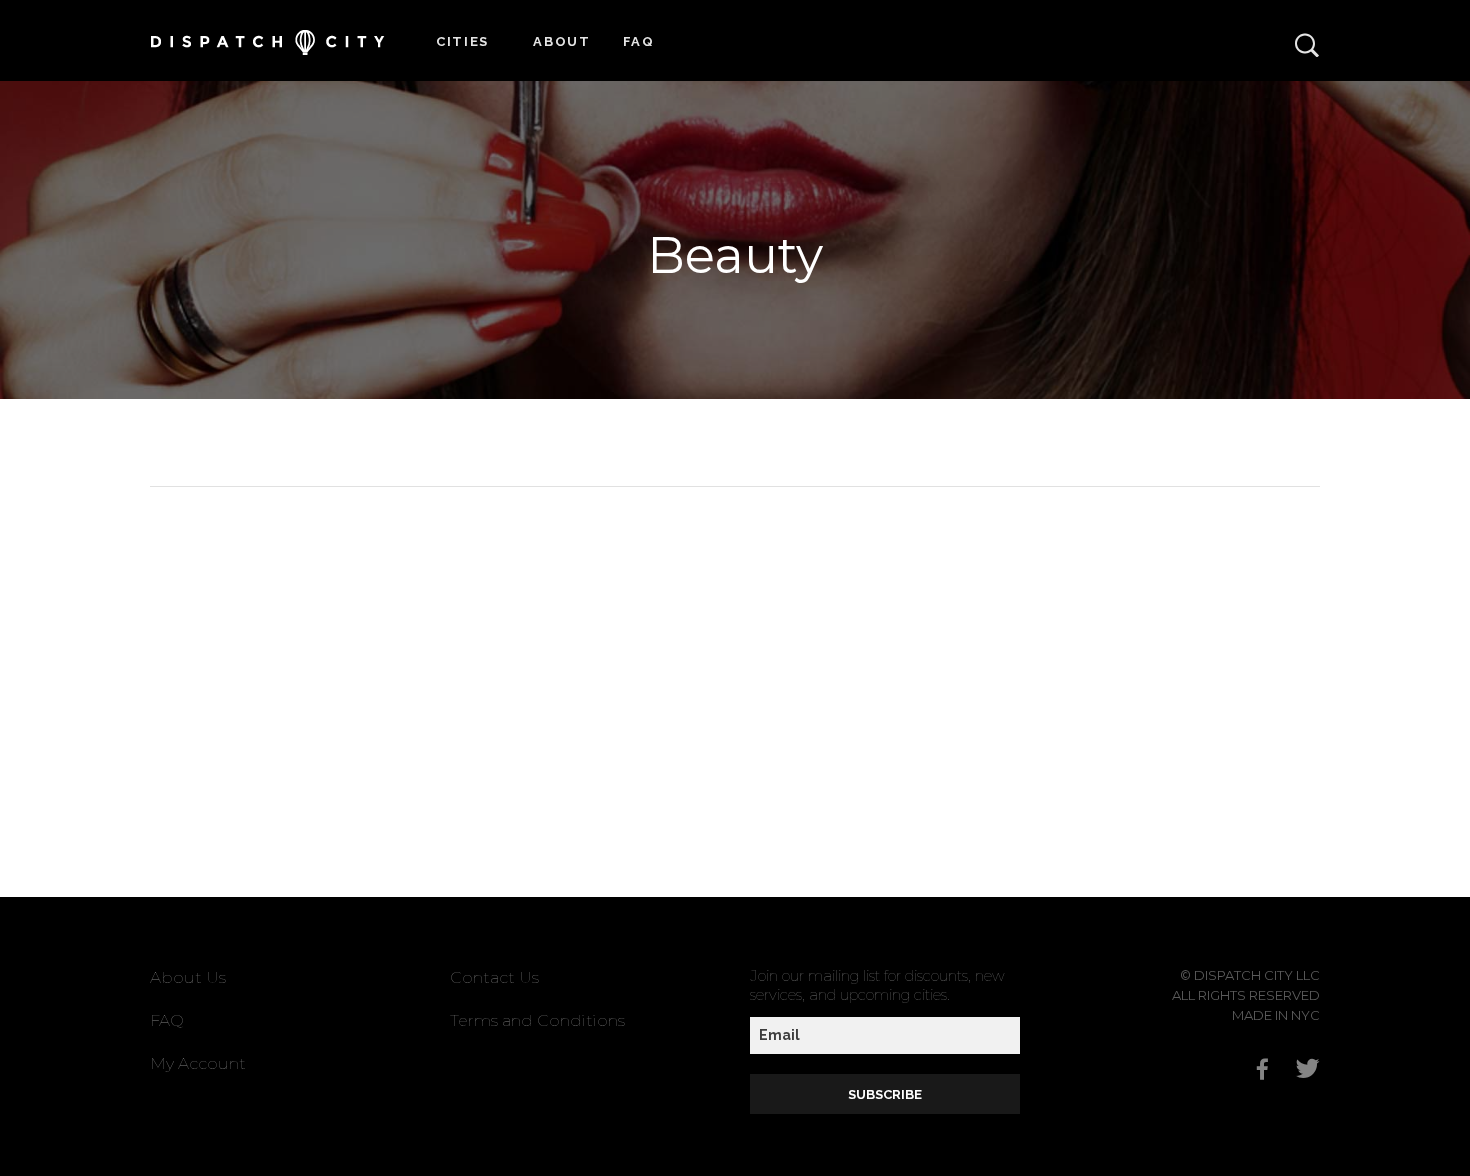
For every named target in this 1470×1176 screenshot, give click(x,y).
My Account (198, 1063)
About (562, 41)
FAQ (639, 41)
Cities (462, 41)
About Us (188, 977)
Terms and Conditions (537, 1020)
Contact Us (494, 977)
